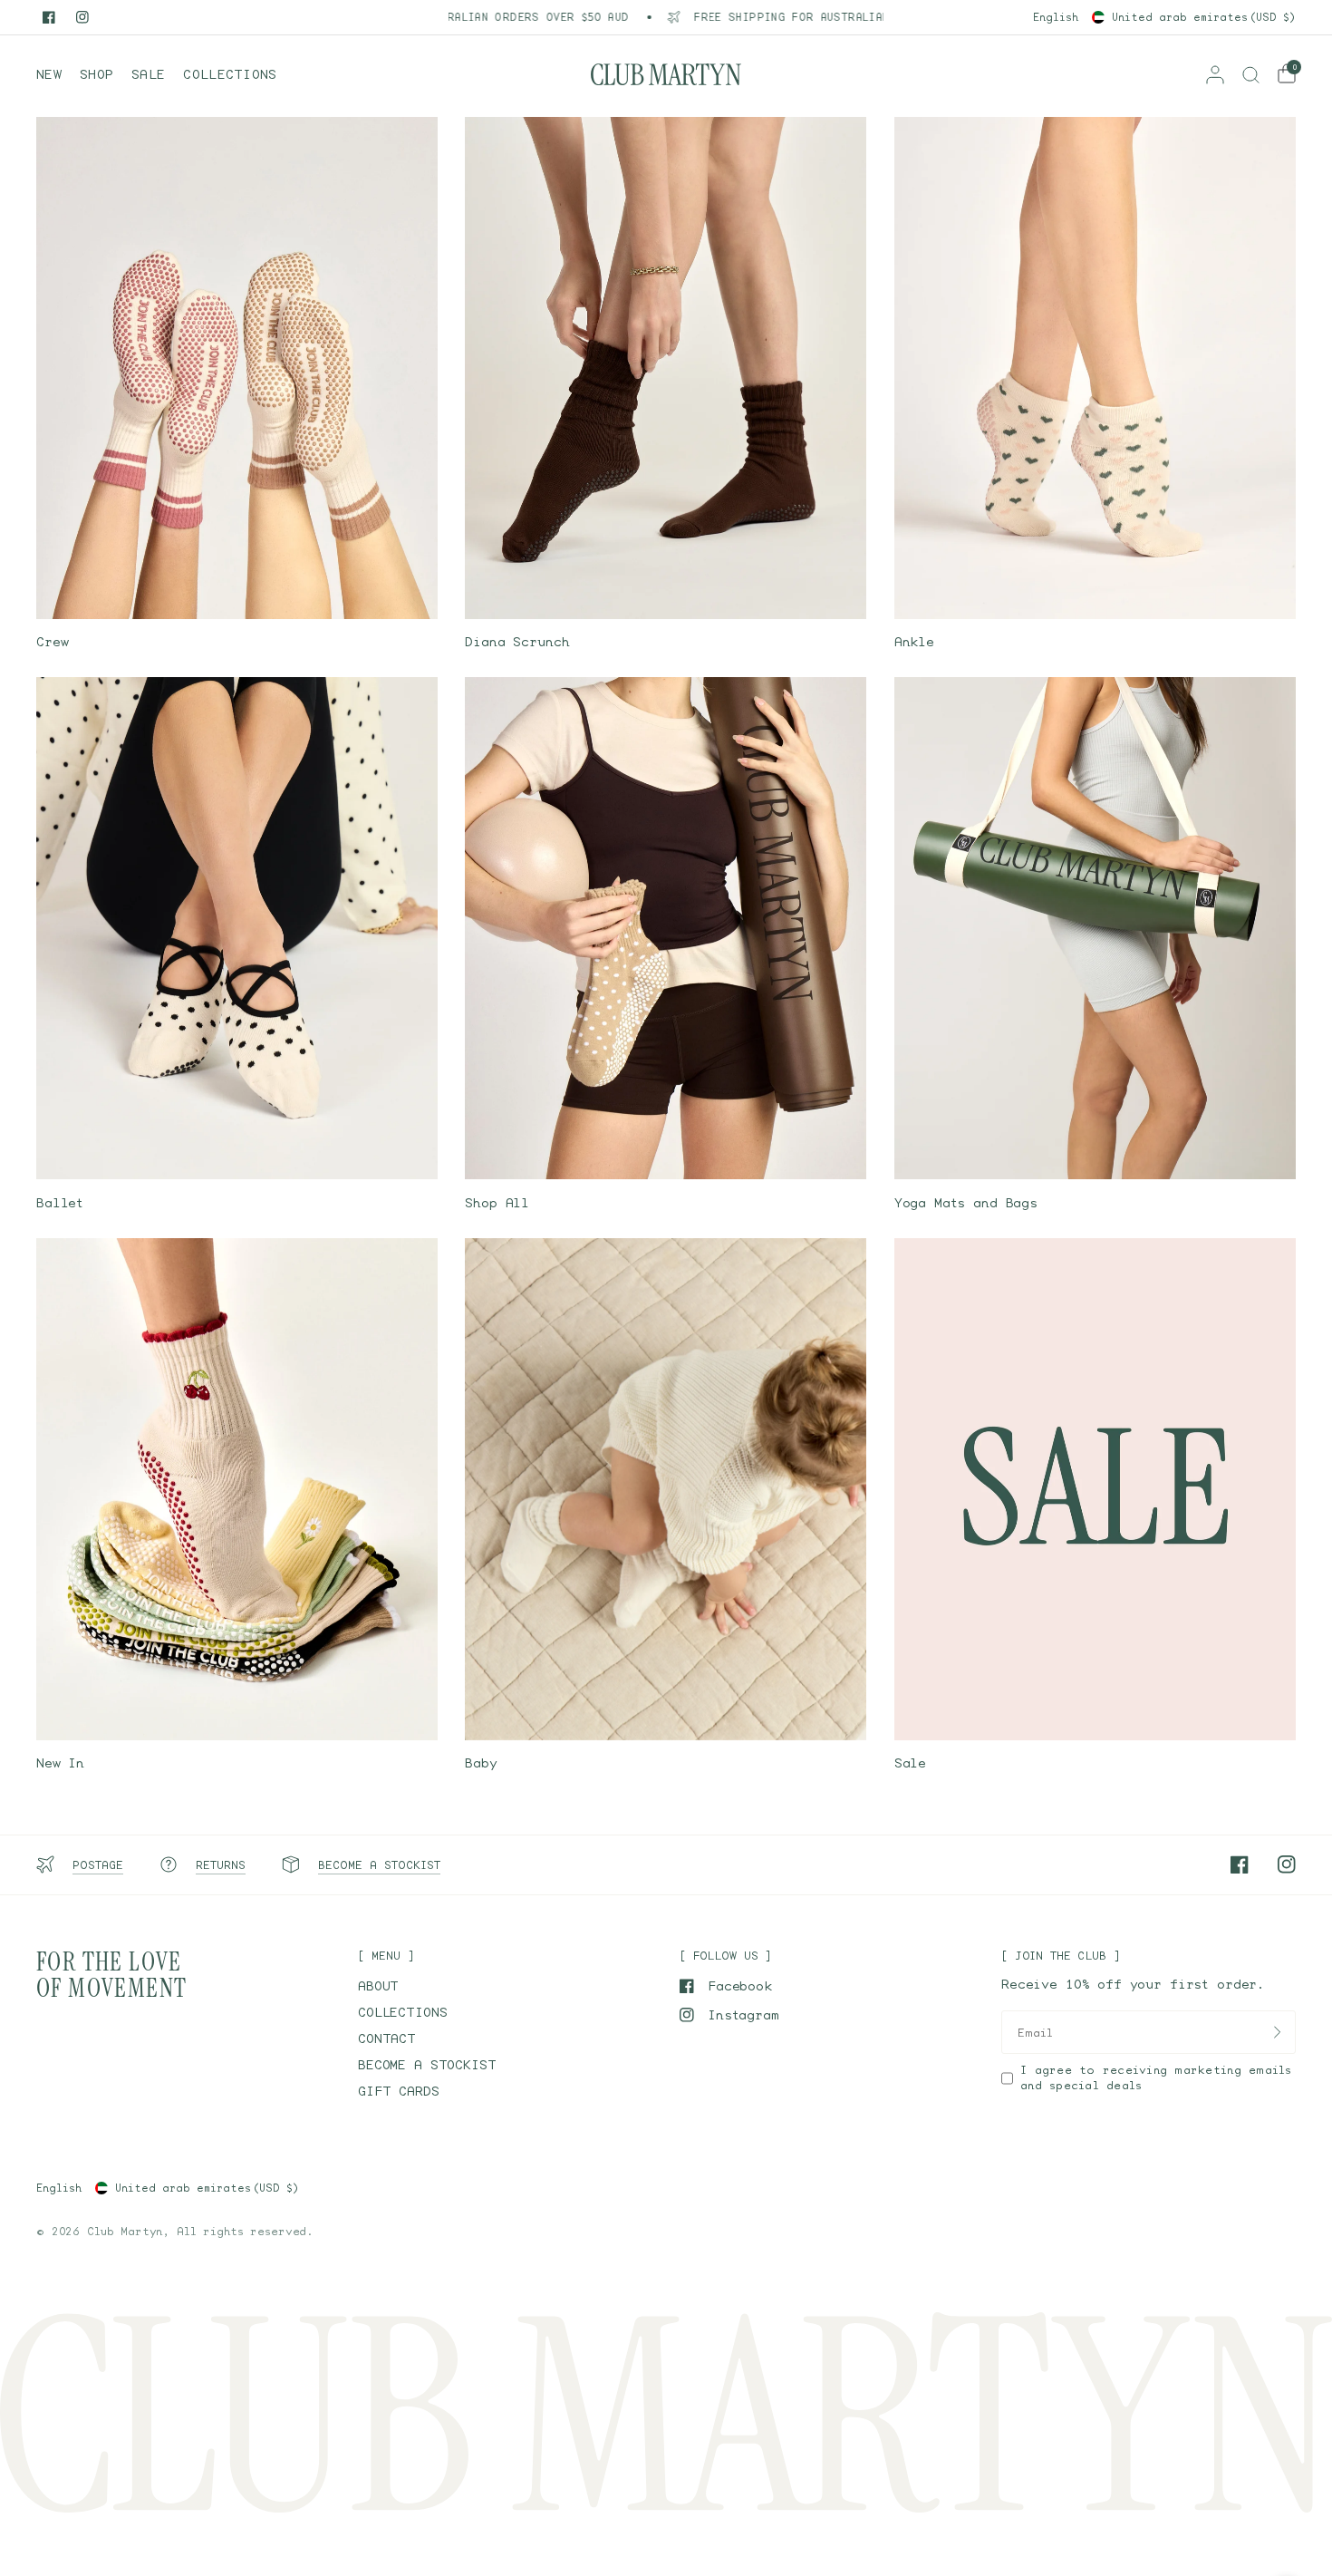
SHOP (97, 74)
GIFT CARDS (399, 2091)
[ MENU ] (386, 1956)
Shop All (497, 1202)
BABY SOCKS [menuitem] (125, 320)
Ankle (914, 641)
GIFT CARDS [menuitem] (126, 375)
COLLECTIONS (230, 74)
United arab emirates (1204, 17)
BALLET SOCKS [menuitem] (134, 291)
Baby (481, 1763)
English (1056, 17)
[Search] (1251, 74)
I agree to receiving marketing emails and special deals (1156, 2077)
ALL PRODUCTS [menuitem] (134, 126)
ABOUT (378, 1985)
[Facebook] (49, 17)
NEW (49, 74)
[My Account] (1215, 74)
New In (60, 1763)
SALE (148, 74)
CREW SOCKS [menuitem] (125, 209)
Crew (52, 641)
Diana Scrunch (517, 641)
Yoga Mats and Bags (966, 1202)
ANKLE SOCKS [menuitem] (129, 264)
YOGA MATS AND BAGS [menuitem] (158, 347)
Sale (910, 1763)
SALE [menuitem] (101, 181)
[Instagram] (82, 17)
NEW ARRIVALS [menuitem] (133, 154)
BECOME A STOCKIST (427, 2064)
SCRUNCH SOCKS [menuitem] (137, 236)
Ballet (60, 1202)
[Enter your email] (1278, 2032)
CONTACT (387, 2038)
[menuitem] (53, 74)
